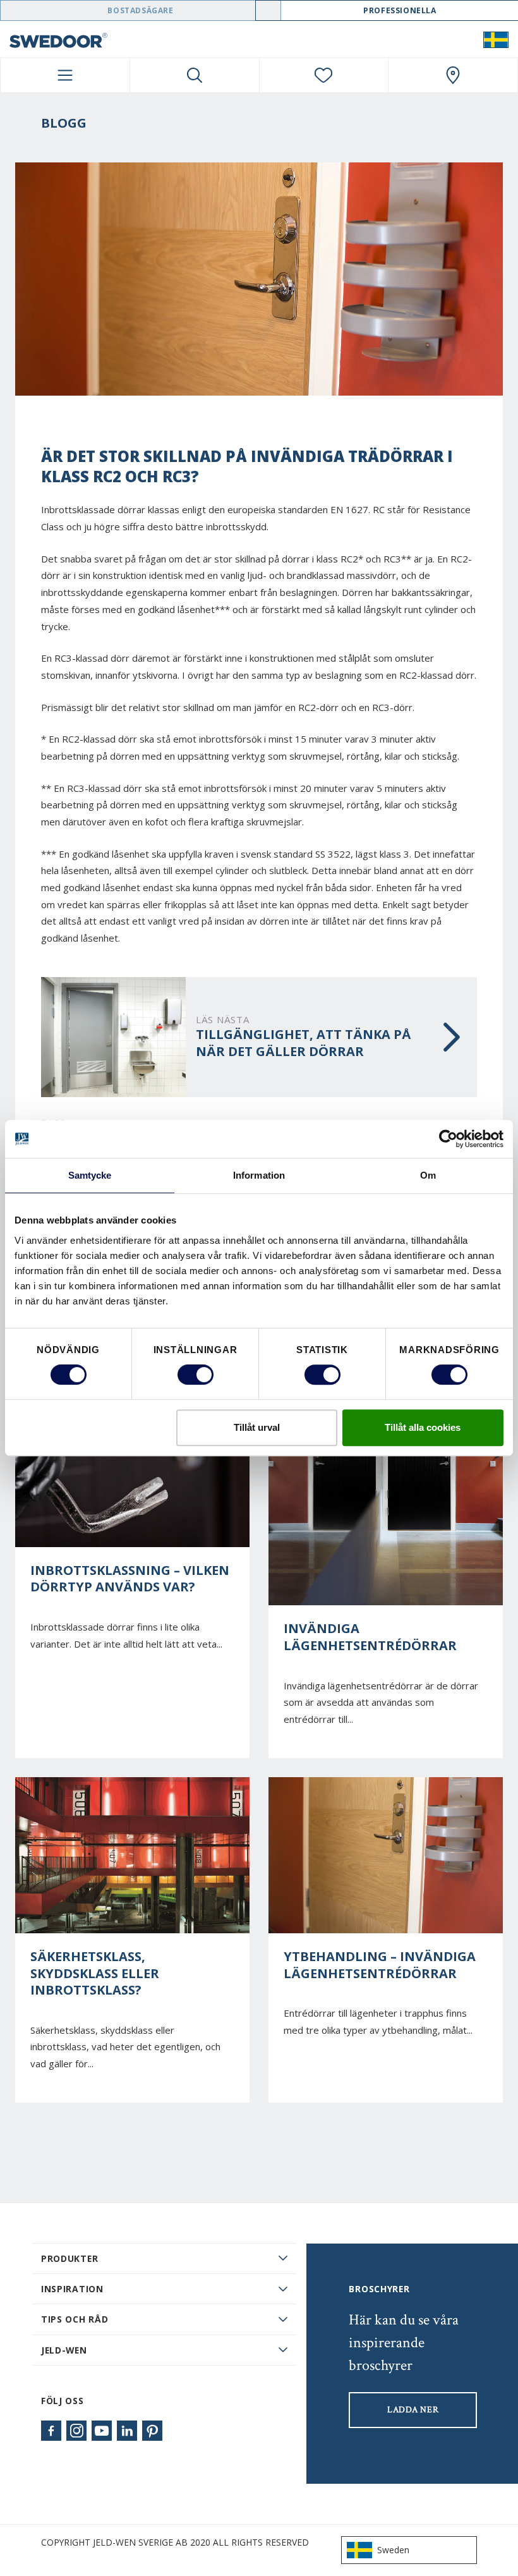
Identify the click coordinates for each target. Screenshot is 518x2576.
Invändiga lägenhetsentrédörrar (370, 1637)
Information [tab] (259, 1175)
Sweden (393, 2550)
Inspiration (72, 2289)
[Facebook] (51, 2431)
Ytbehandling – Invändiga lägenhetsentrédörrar (380, 1965)
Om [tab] (428, 1175)
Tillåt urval (257, 1427)
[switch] (196, 1375)
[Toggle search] (195, 75)
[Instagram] (76, 2431)
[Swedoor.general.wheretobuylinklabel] (453, 75)
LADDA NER (413, 2410)
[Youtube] (102, 2431)
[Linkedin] (127, 2431)
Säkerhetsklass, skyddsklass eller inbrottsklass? (95, 1973)
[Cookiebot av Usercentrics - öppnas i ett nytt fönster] (448, 1139)
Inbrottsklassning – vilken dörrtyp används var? (130, 1579)
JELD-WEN (64, 2350)
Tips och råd (75, 2319)
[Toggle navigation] (65, 75)
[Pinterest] (152, 2431)
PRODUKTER (69, 2258)
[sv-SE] (496, 39)
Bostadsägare (140, 10)
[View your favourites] (324, 75)
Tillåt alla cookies (423, 1427)
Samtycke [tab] (90, 1175)
